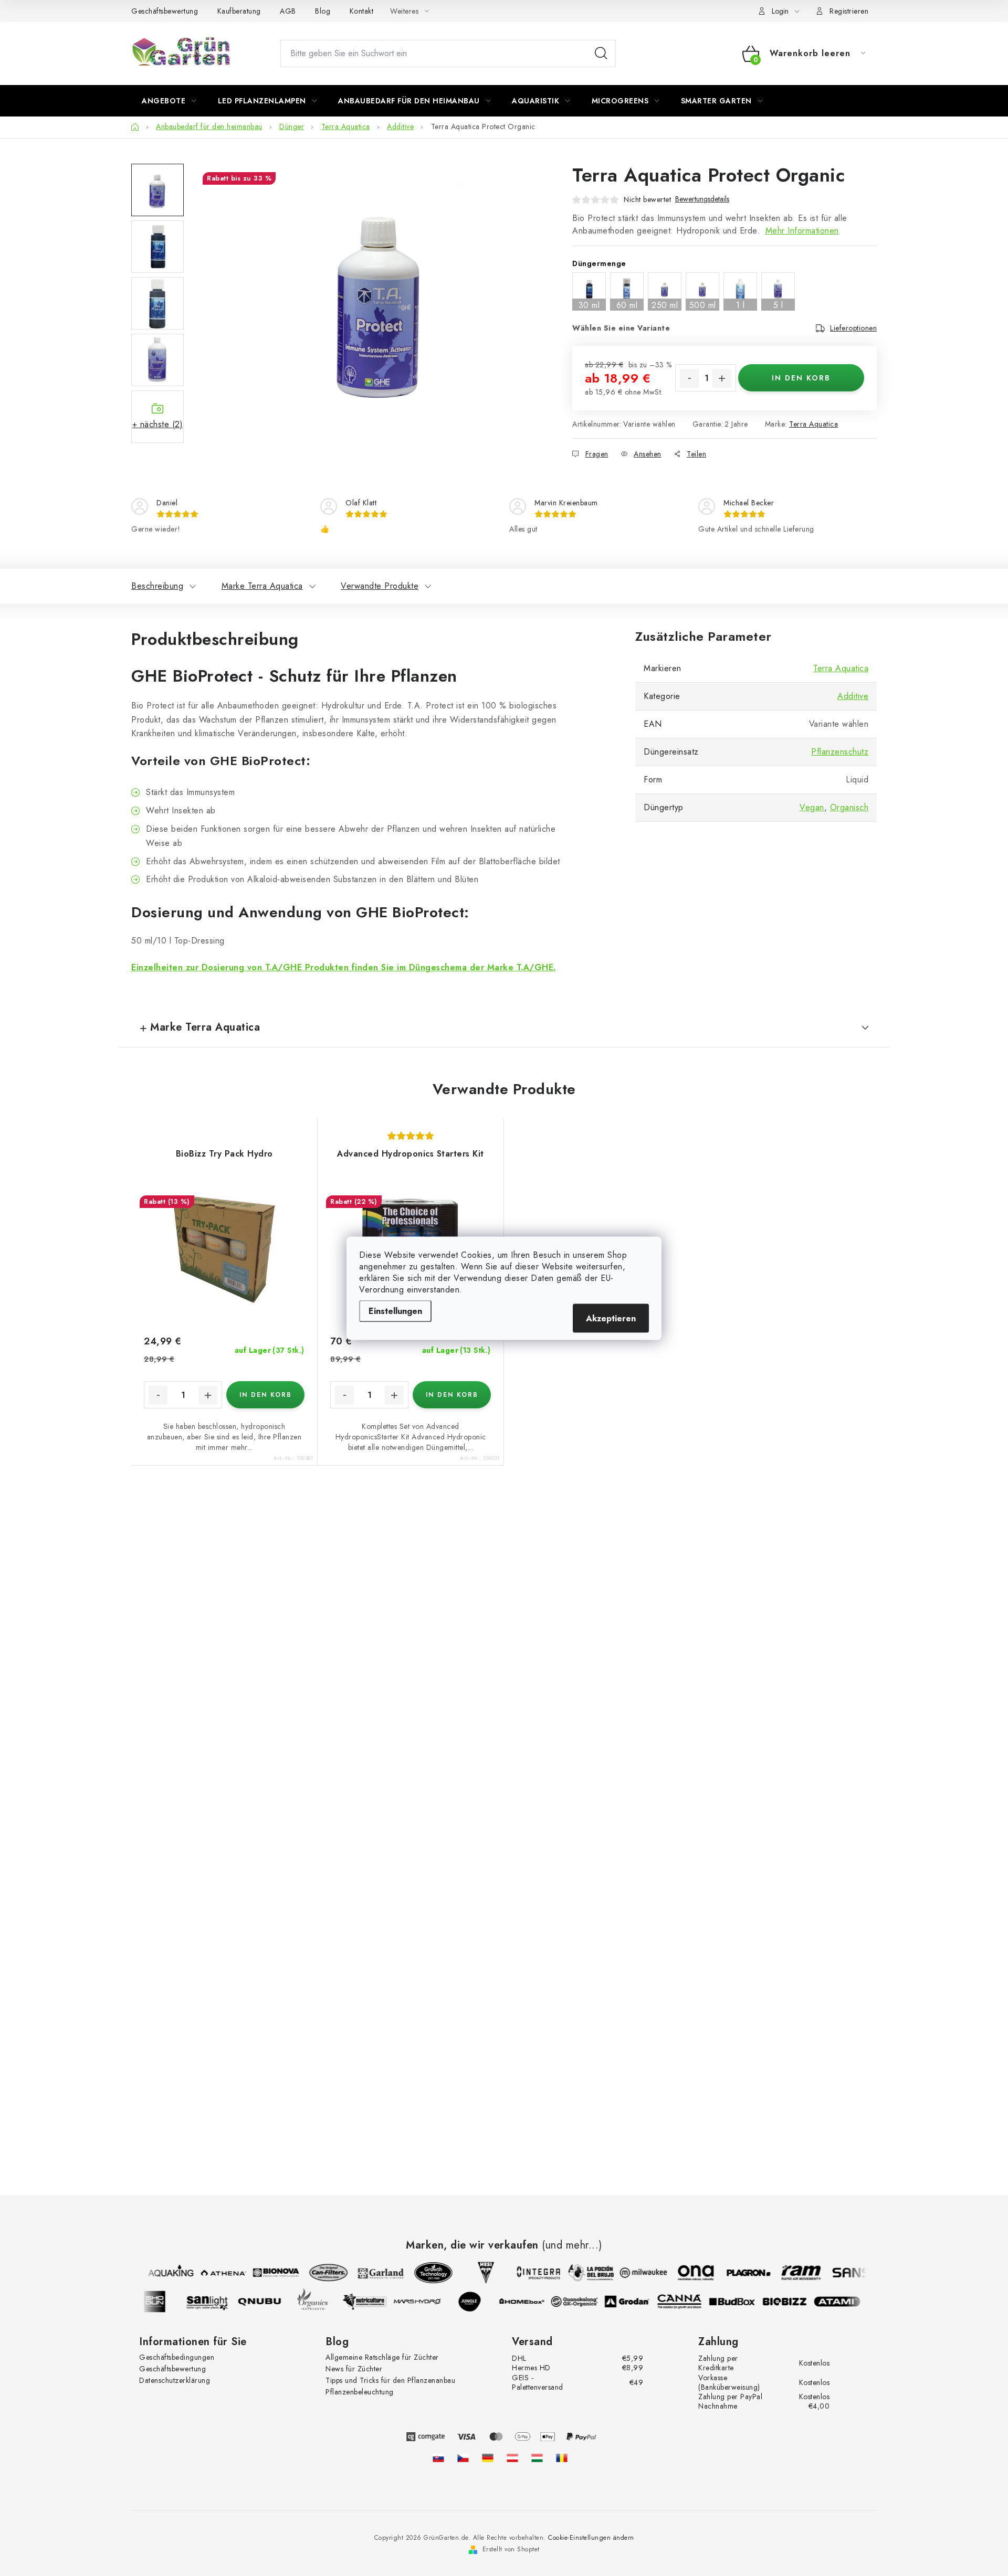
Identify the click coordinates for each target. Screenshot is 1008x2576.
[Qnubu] (268, 2302)
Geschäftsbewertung (165, 11)
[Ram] (792, 2273)
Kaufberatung (239, 11)
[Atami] (846, 2302)
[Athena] (215, 2273)
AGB (288, 11)
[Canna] (688, 2302)
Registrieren (849, 11)
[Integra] (530, 2273)
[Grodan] (636, 2302)
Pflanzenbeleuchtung (360, 2392)
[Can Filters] (320, 2273)
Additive (853, 696)
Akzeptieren (611, 1318)
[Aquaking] (162, 2273)
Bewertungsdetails (702, 199)
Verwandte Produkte (380, 586)
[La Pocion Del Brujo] (582, 2273)
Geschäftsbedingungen (177, 2357)
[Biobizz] (793, 2302)
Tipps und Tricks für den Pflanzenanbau (390, 2380)
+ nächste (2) (158, 424)
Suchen (601, 54)
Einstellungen (395, 1311)
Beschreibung (157, 586)
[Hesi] (477, 2273)
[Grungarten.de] (488, 2458)
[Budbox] (741, 2302)
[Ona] (687, 2273)
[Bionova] (267, 2273)
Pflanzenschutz (840, 752)
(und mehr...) (572, 2245)
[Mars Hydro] (426, 2302)
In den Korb (801, 378)
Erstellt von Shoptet (511, 2549)
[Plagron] (740, 2273)
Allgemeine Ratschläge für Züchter (382, 2357)
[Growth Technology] (425, 2273)
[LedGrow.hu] (537, 2458)
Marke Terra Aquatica (262, 586)
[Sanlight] (216, 2302)
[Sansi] (845, 2273)
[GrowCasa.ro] (562, 2458)
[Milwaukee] (635, 2273)
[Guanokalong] (583, 2302)
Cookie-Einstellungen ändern (591, 2538)
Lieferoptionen (853, 328)
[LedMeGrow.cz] (463, 2458)
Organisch (849, 807)
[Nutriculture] (373, 2302)
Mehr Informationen (802, 231)
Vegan (812, 807)
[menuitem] (169, 101)
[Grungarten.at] (512, 2458)
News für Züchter (354, 2369)
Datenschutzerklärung (175, 2380)
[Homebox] (531, 2302)
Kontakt (362, 11)
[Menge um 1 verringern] (689, 378)
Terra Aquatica (813, 424)
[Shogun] (163, 2302)
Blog (323, 11)
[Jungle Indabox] (478, 2302)
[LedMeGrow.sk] (438, 2458)
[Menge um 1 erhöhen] (722, 378)
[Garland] (372, 2273)
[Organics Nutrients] (321, 2302)
